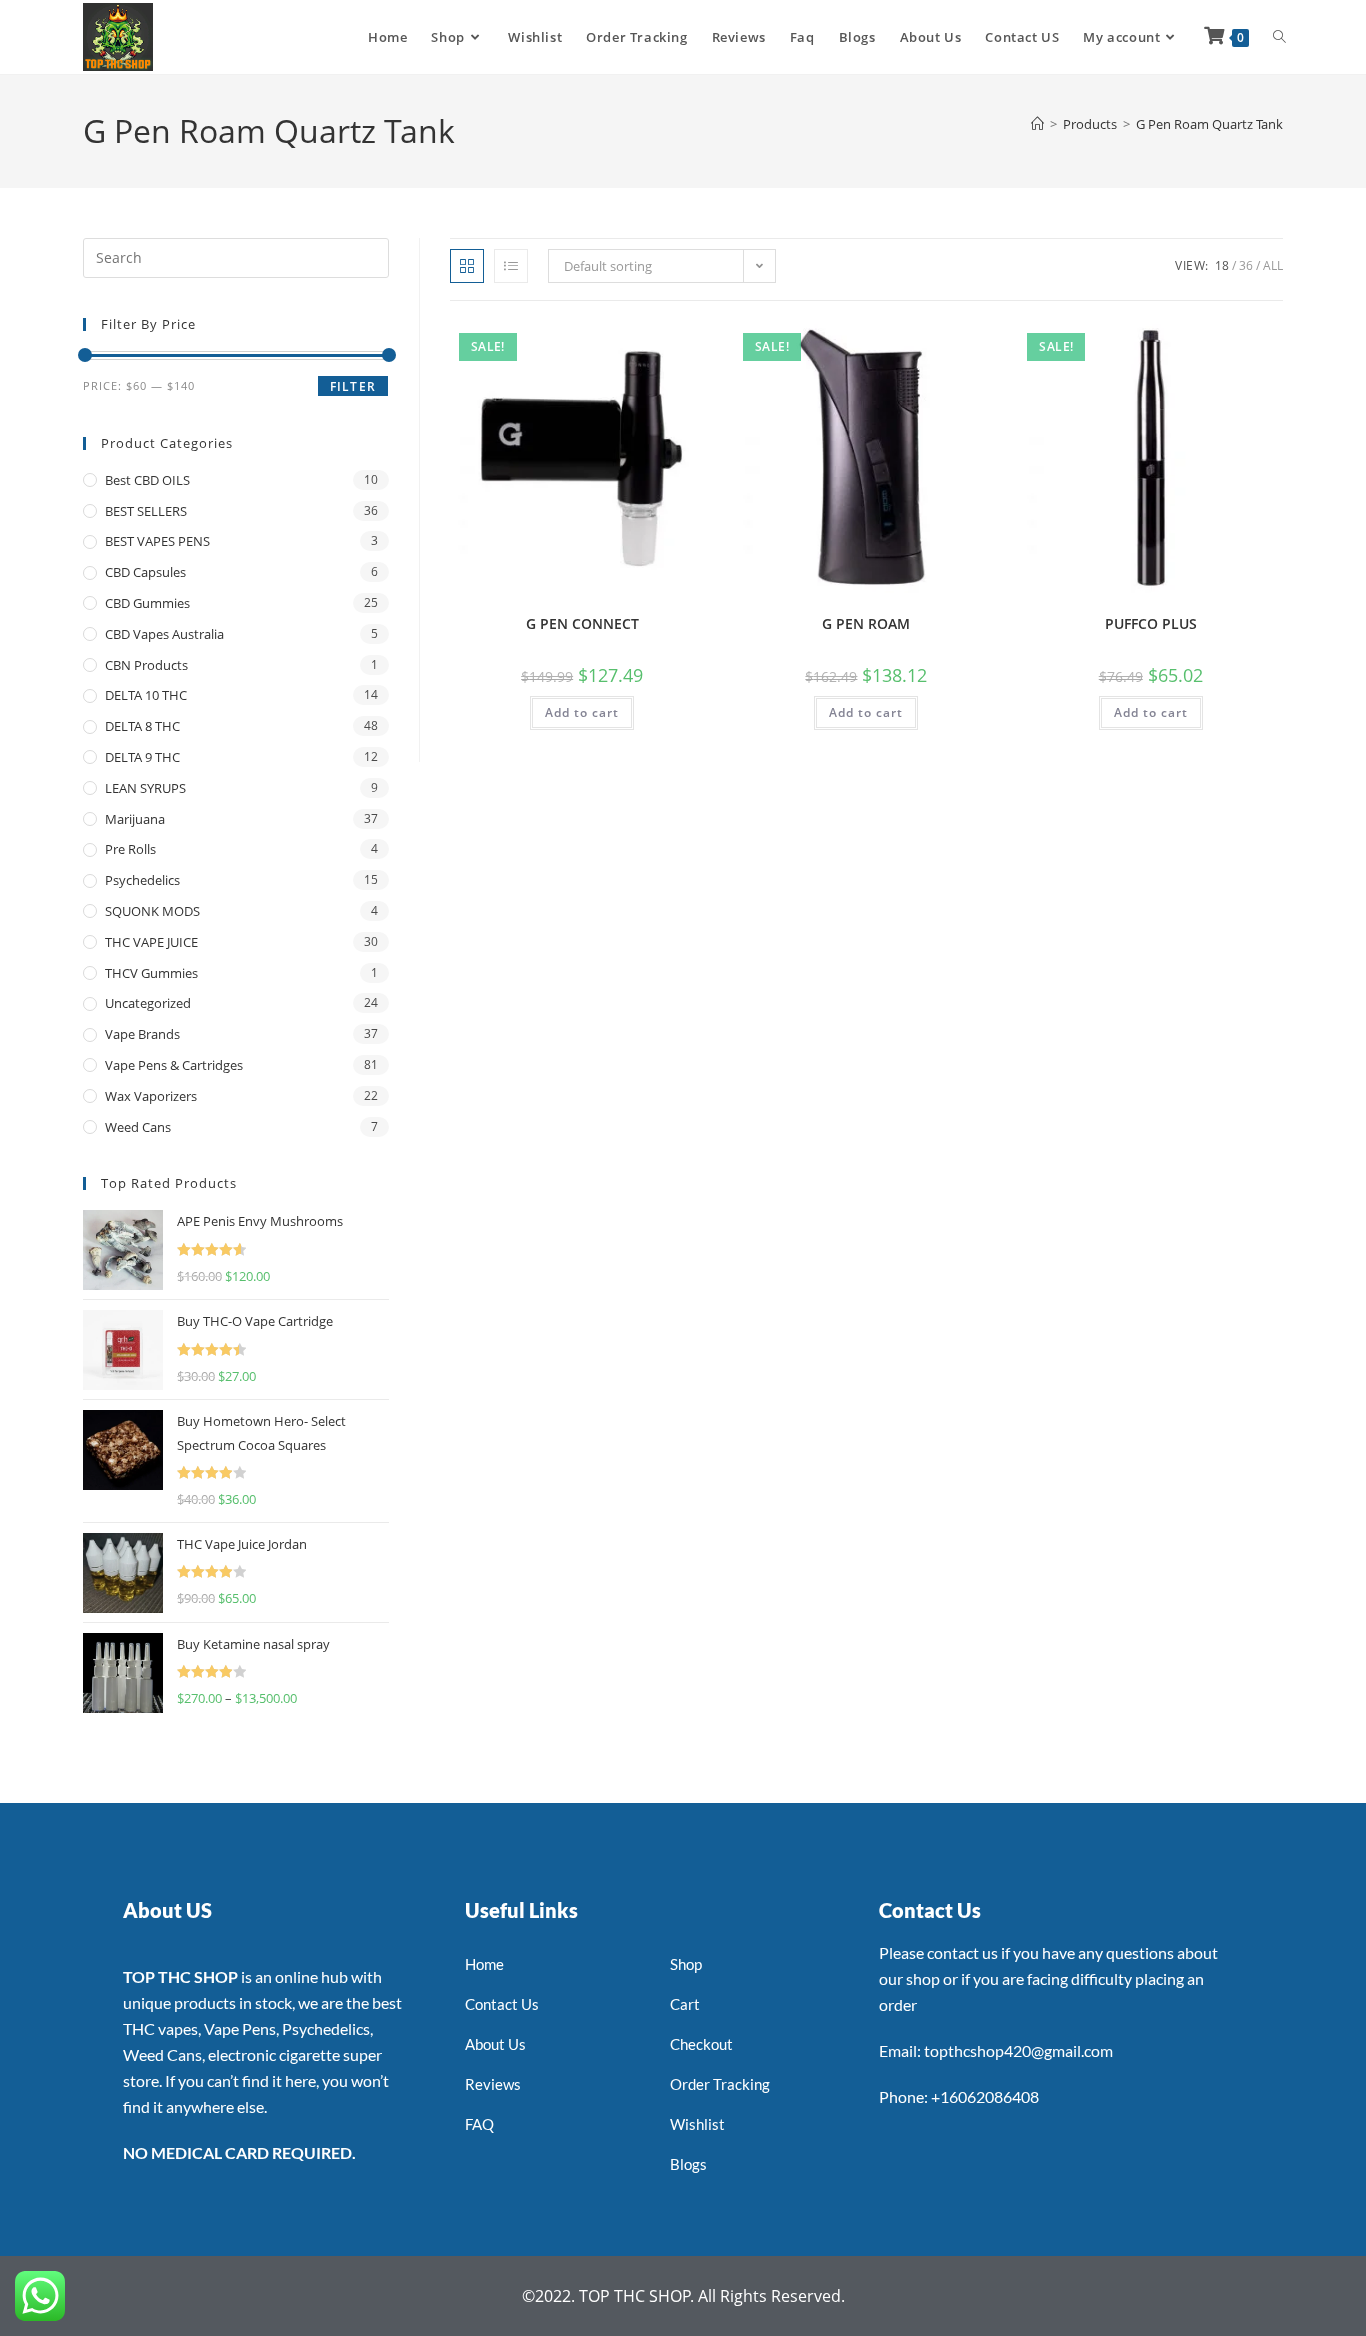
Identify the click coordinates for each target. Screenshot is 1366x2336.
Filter (353, 386)
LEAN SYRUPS (145, 788)
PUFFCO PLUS (1151, 623)
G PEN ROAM (866, 623)
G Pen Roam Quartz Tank (1209, 124)
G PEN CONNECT (582, 623)
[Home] (1037, 124)
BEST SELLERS (146, 511)
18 (1222, 265)
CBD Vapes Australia (164, 634)
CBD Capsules (145, 572)
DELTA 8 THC (142, 726)
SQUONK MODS (152, 911)
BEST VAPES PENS (157, 541)
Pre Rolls (130, 849)
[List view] (511, 266)
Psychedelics (142, 880)
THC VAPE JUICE (151, 942)
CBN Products (146, 665)
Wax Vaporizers (151, 1096)
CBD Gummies (147, 603)
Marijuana (135, 819)
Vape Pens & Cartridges (174, 1065)
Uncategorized (148, 1003)
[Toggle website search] (1279, 37)
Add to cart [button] (582, 712)
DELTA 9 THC (142, 757)
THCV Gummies (151, 973)
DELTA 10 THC (146, 695)
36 (1246, 265)
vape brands (142, 1034)
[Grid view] (467, 266)
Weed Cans (138, 1127)
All (1273, 265)
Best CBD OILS (147, 480)
